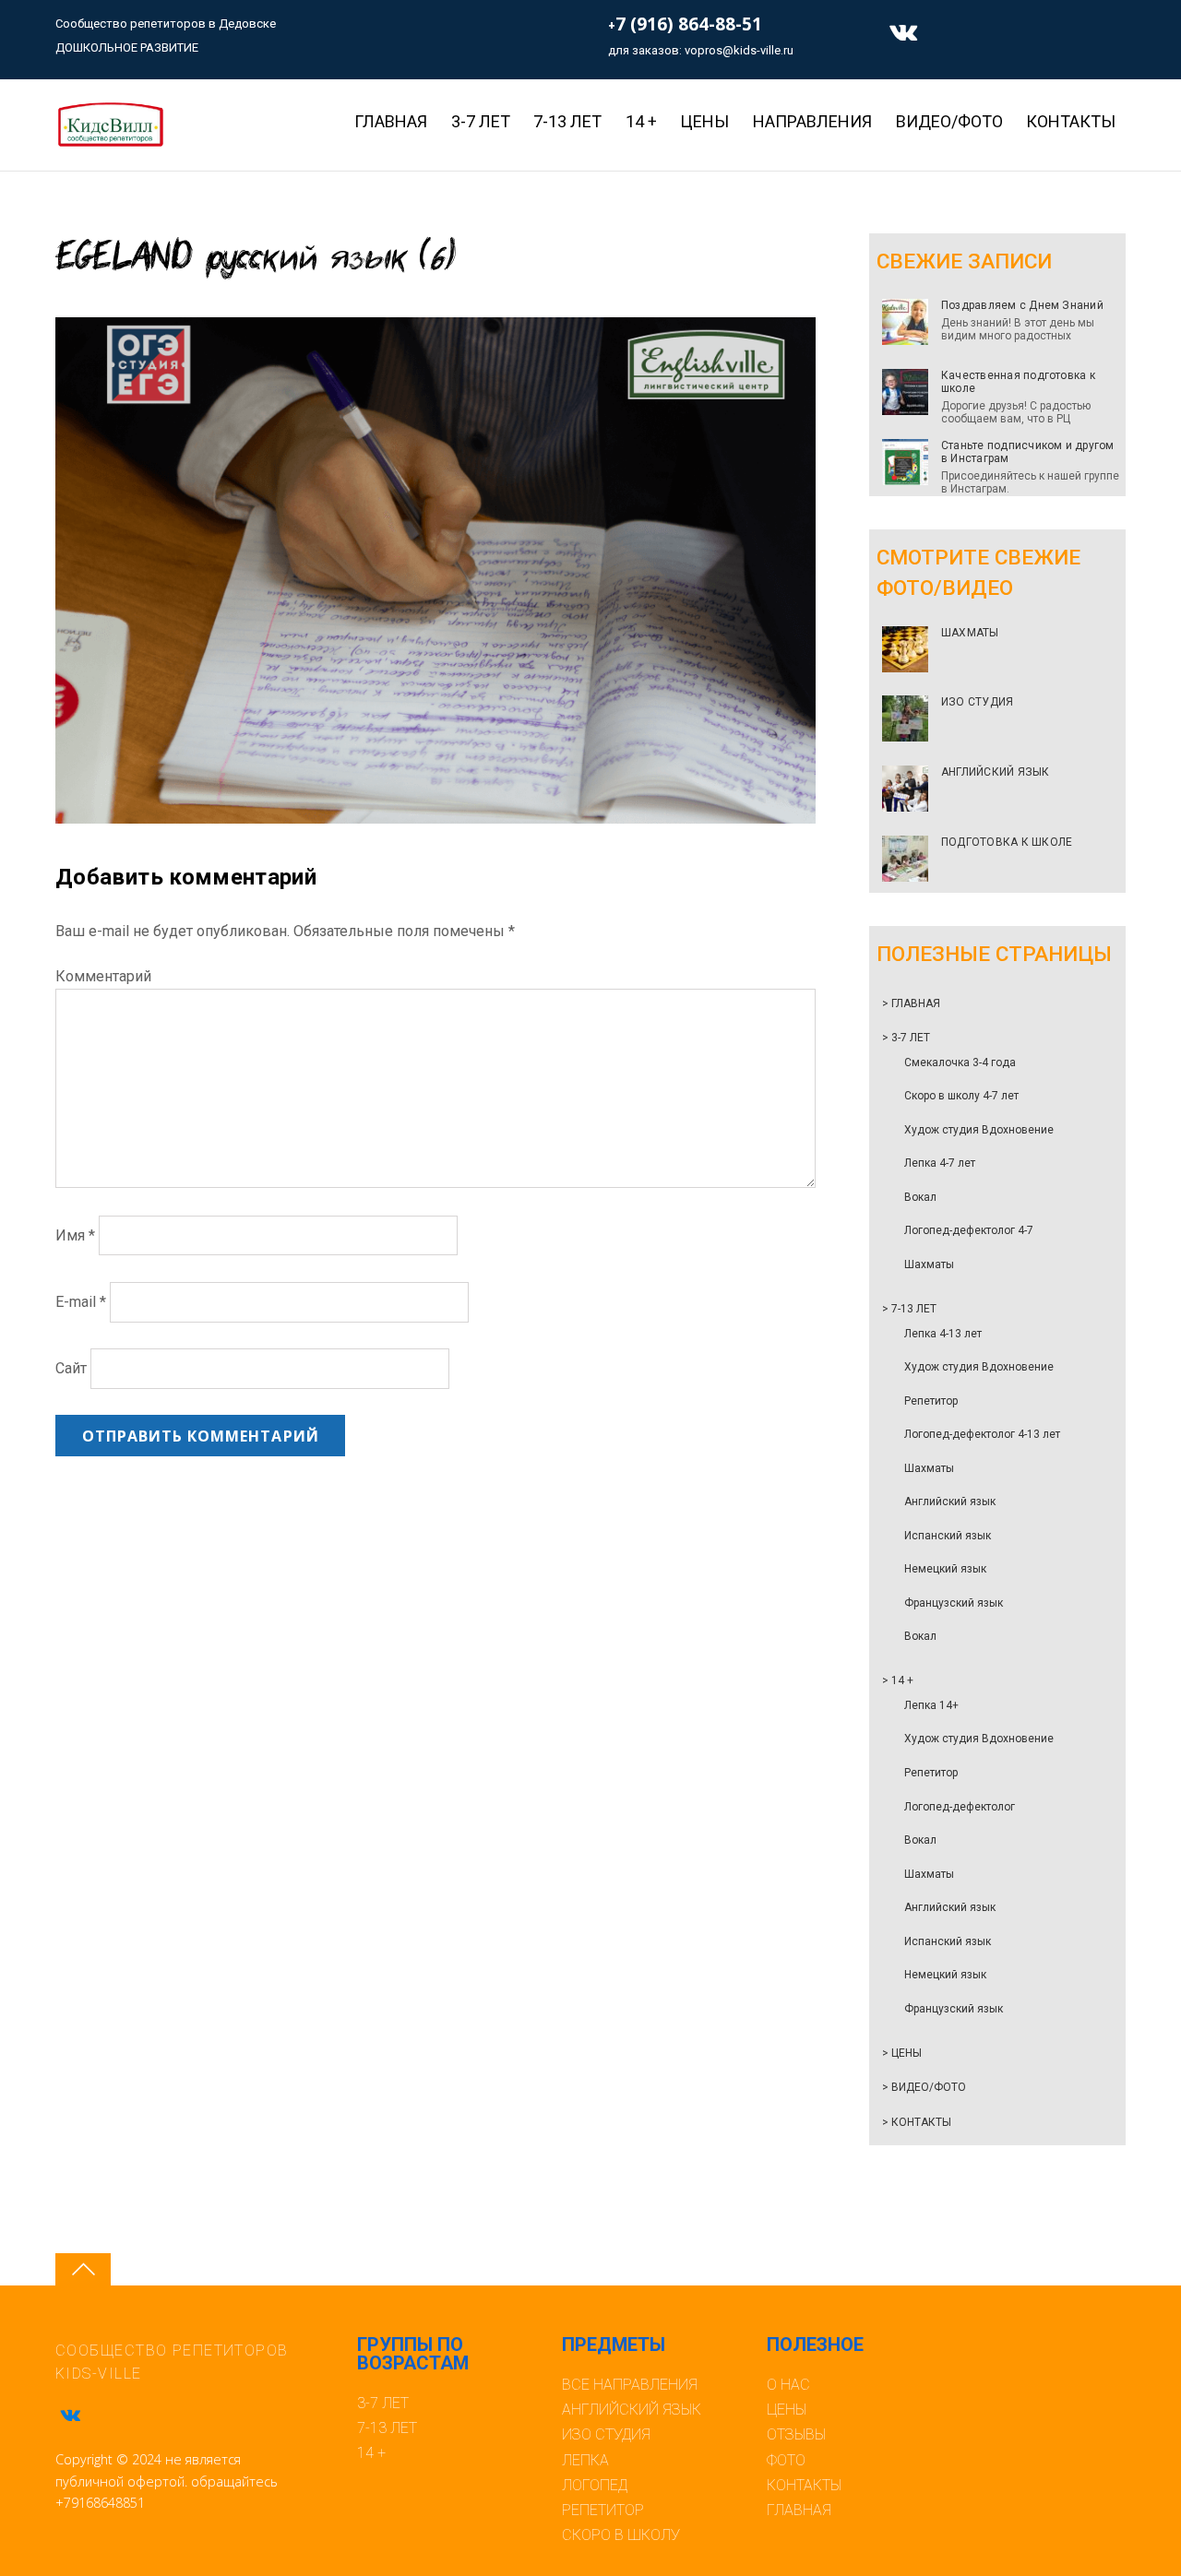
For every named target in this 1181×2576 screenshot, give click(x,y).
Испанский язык (948, 1536)
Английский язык (950, 1502)
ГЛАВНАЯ (391, 121)
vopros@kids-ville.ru (739, 50)
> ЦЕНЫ (902, 2053)
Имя (75, 1235)
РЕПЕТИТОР (603, 2510)
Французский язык (954, 1603)
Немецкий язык (945, 1569)
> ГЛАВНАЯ (911, 1003)
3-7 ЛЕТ (481, 121)
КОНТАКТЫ (1071, 121)
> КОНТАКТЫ (917, 2122)
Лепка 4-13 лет (943, 1334)
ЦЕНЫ (787, 2410)
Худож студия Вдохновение (979, 1130)
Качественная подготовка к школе (1018, 382)
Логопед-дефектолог (960, 1807)
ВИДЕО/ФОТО (949, 121)
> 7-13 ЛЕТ (909, 1309)
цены (704, 121)
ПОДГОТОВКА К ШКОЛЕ (1007, 842)
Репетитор (931, 1401)
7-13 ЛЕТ (567, 121)
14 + (641, 121)
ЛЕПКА (585, 2460)
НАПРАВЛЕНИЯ (812, 121)
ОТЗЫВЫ (796, 2434)
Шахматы (929, 1264)
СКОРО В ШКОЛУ (621, 2535)
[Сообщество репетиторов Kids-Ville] (110, 141)
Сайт (71, 1369)
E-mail (81, 1302)
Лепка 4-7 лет (940, 1163)
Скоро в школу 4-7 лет (961, 1096)
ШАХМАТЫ (970, 633)
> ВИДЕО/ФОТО (924, 2087)
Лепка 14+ (931, 1705)
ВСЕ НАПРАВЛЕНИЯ (630, 2385)
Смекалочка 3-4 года (960, 1062)
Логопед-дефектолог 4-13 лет (982, 1434)
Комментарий (103, 976)
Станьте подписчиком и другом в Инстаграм (1028, 452)
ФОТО (786, 2460)
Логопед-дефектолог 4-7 (969, 1230)
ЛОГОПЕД (595, 2485)
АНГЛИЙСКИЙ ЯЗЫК (996, 772)
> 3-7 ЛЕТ (906, 1038)
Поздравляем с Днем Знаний (1022, 305)
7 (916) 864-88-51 (689, 24)
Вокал (920, 1197)
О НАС (788, 2385)
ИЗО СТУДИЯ (977, 702)
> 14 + (898, 1680)
